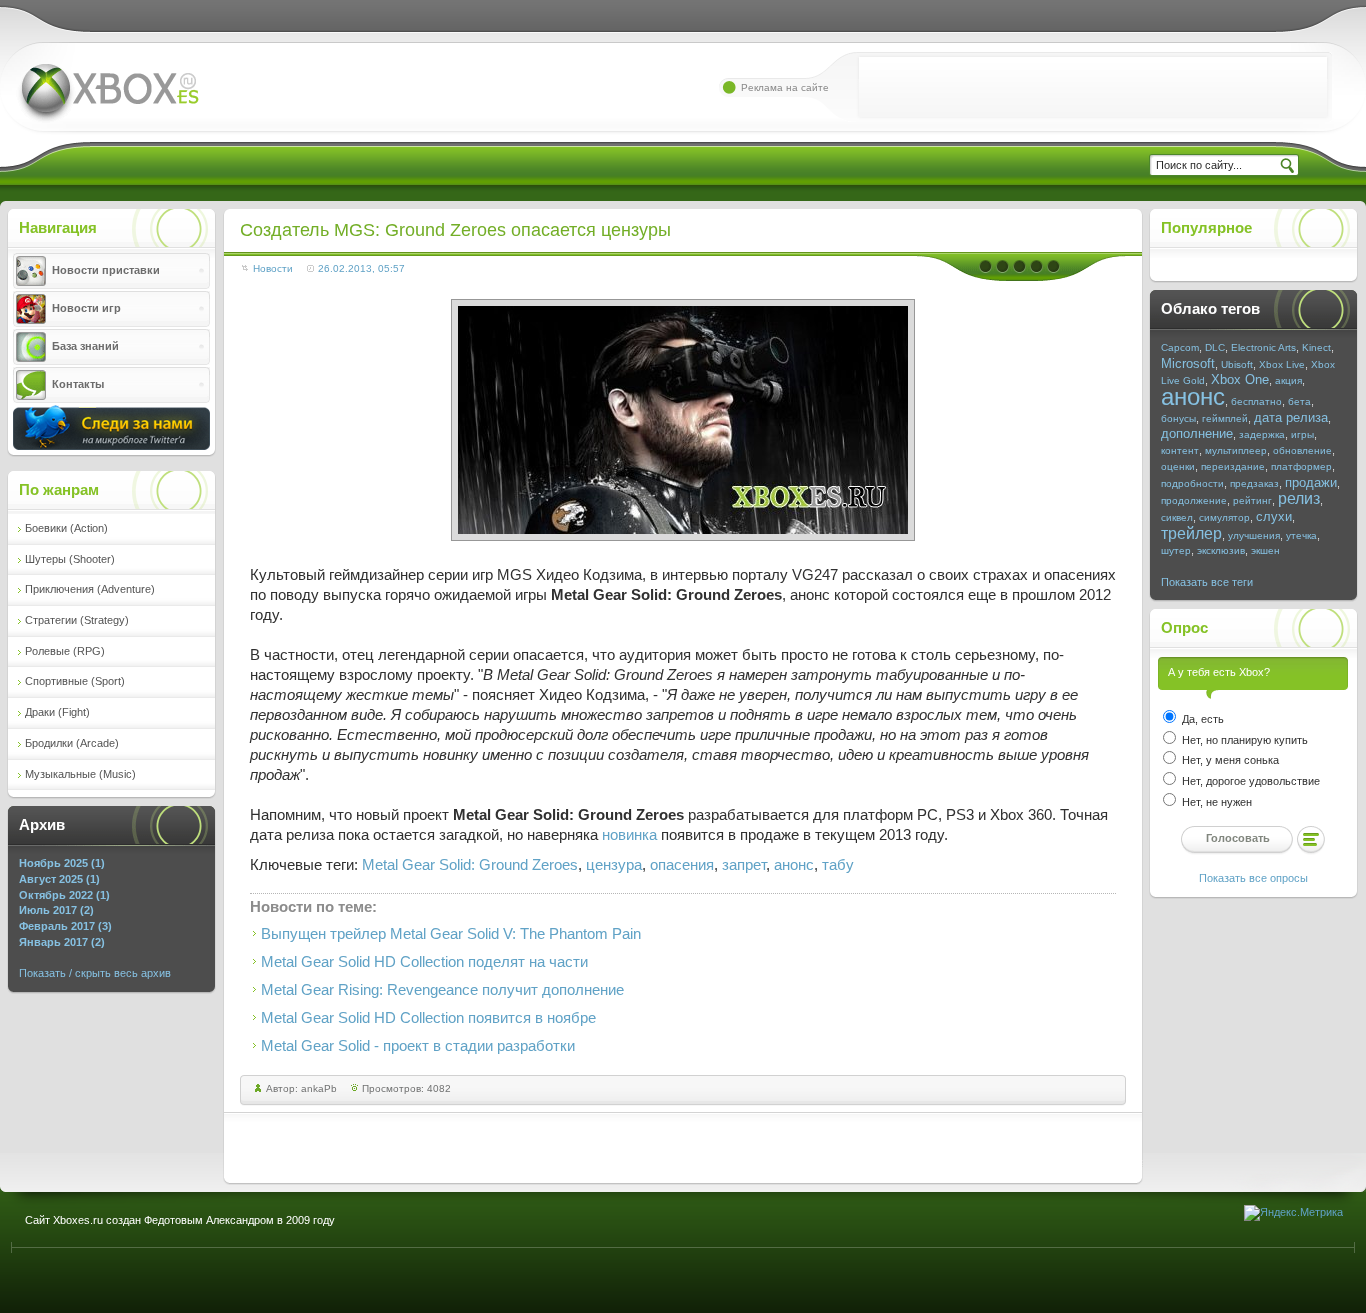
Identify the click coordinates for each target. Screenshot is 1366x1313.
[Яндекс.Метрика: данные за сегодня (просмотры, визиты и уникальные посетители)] (1293, 1213)
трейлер (1191, 533)
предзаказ (1254, 483)
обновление (1302, 450)
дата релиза (1291, 417)
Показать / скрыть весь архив (95, 973)
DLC (1215, 347)
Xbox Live (1282, 364)
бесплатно (1256, 401)
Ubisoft (1237, 364)
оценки (1178, 466)
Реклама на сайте (785, 87)
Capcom (1180, 347)
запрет (744, 865)
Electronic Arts (1263, 347)
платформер (1301, 466)
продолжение (1194, 500)
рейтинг (1252, 500)
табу (838, 865)
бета (1299, 401)
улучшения (1254, 535)
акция (1288, 380)
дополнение (1197, 433)
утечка (1301, 535)
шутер (1176, 550)
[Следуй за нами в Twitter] (111, 446)
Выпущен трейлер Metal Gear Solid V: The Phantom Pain (451, 934)
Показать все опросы (1253, 878)
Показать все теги (1207, 582)
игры (1302, 434)
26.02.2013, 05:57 (361, 268)
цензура (614, 865)
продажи (1311, 482)
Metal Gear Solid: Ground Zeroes (470, 865)
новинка (629, 835)
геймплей (1225, 418)
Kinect (1316, 347)
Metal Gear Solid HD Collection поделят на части (424, 962)
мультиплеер (1236, 450)
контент (1180, 450)
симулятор (1224, 517)
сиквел (1177, 517)
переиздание (1233, 466)
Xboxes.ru (108, 93)
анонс (794, 865)
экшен (1265, 550)
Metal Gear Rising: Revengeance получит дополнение (442, 990)
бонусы (1178, 418)
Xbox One (1240, 379)
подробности (1192, 483)
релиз (1299, 498)
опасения (682, 865)
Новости (273, 268)
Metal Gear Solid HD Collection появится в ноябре (428, 1018)
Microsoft (1188, 363)
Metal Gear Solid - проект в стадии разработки (418, 1046)
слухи (1274, 516)
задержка (1262, 434)
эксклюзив (1221, 550)
